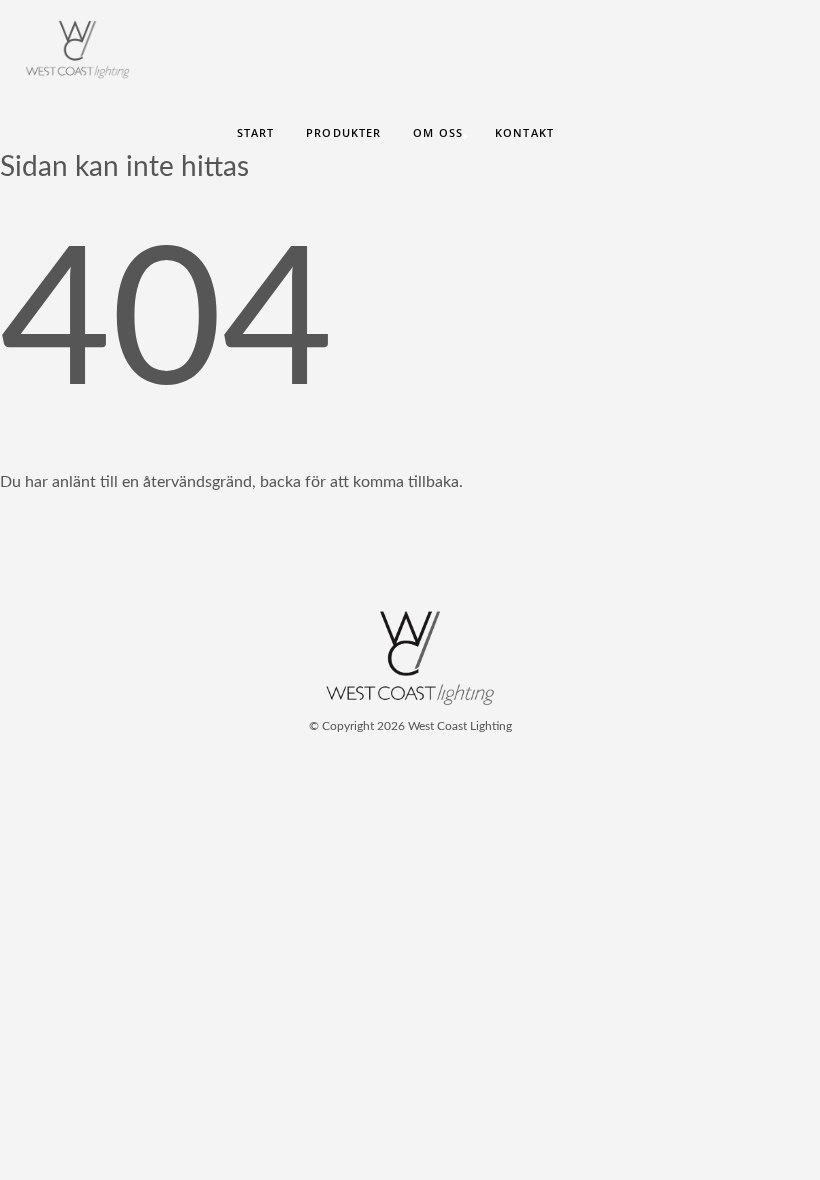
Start (255, 132)
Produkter (343, 132)
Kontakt (524, 132)
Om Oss (437, 132)
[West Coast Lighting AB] (410, 701)
